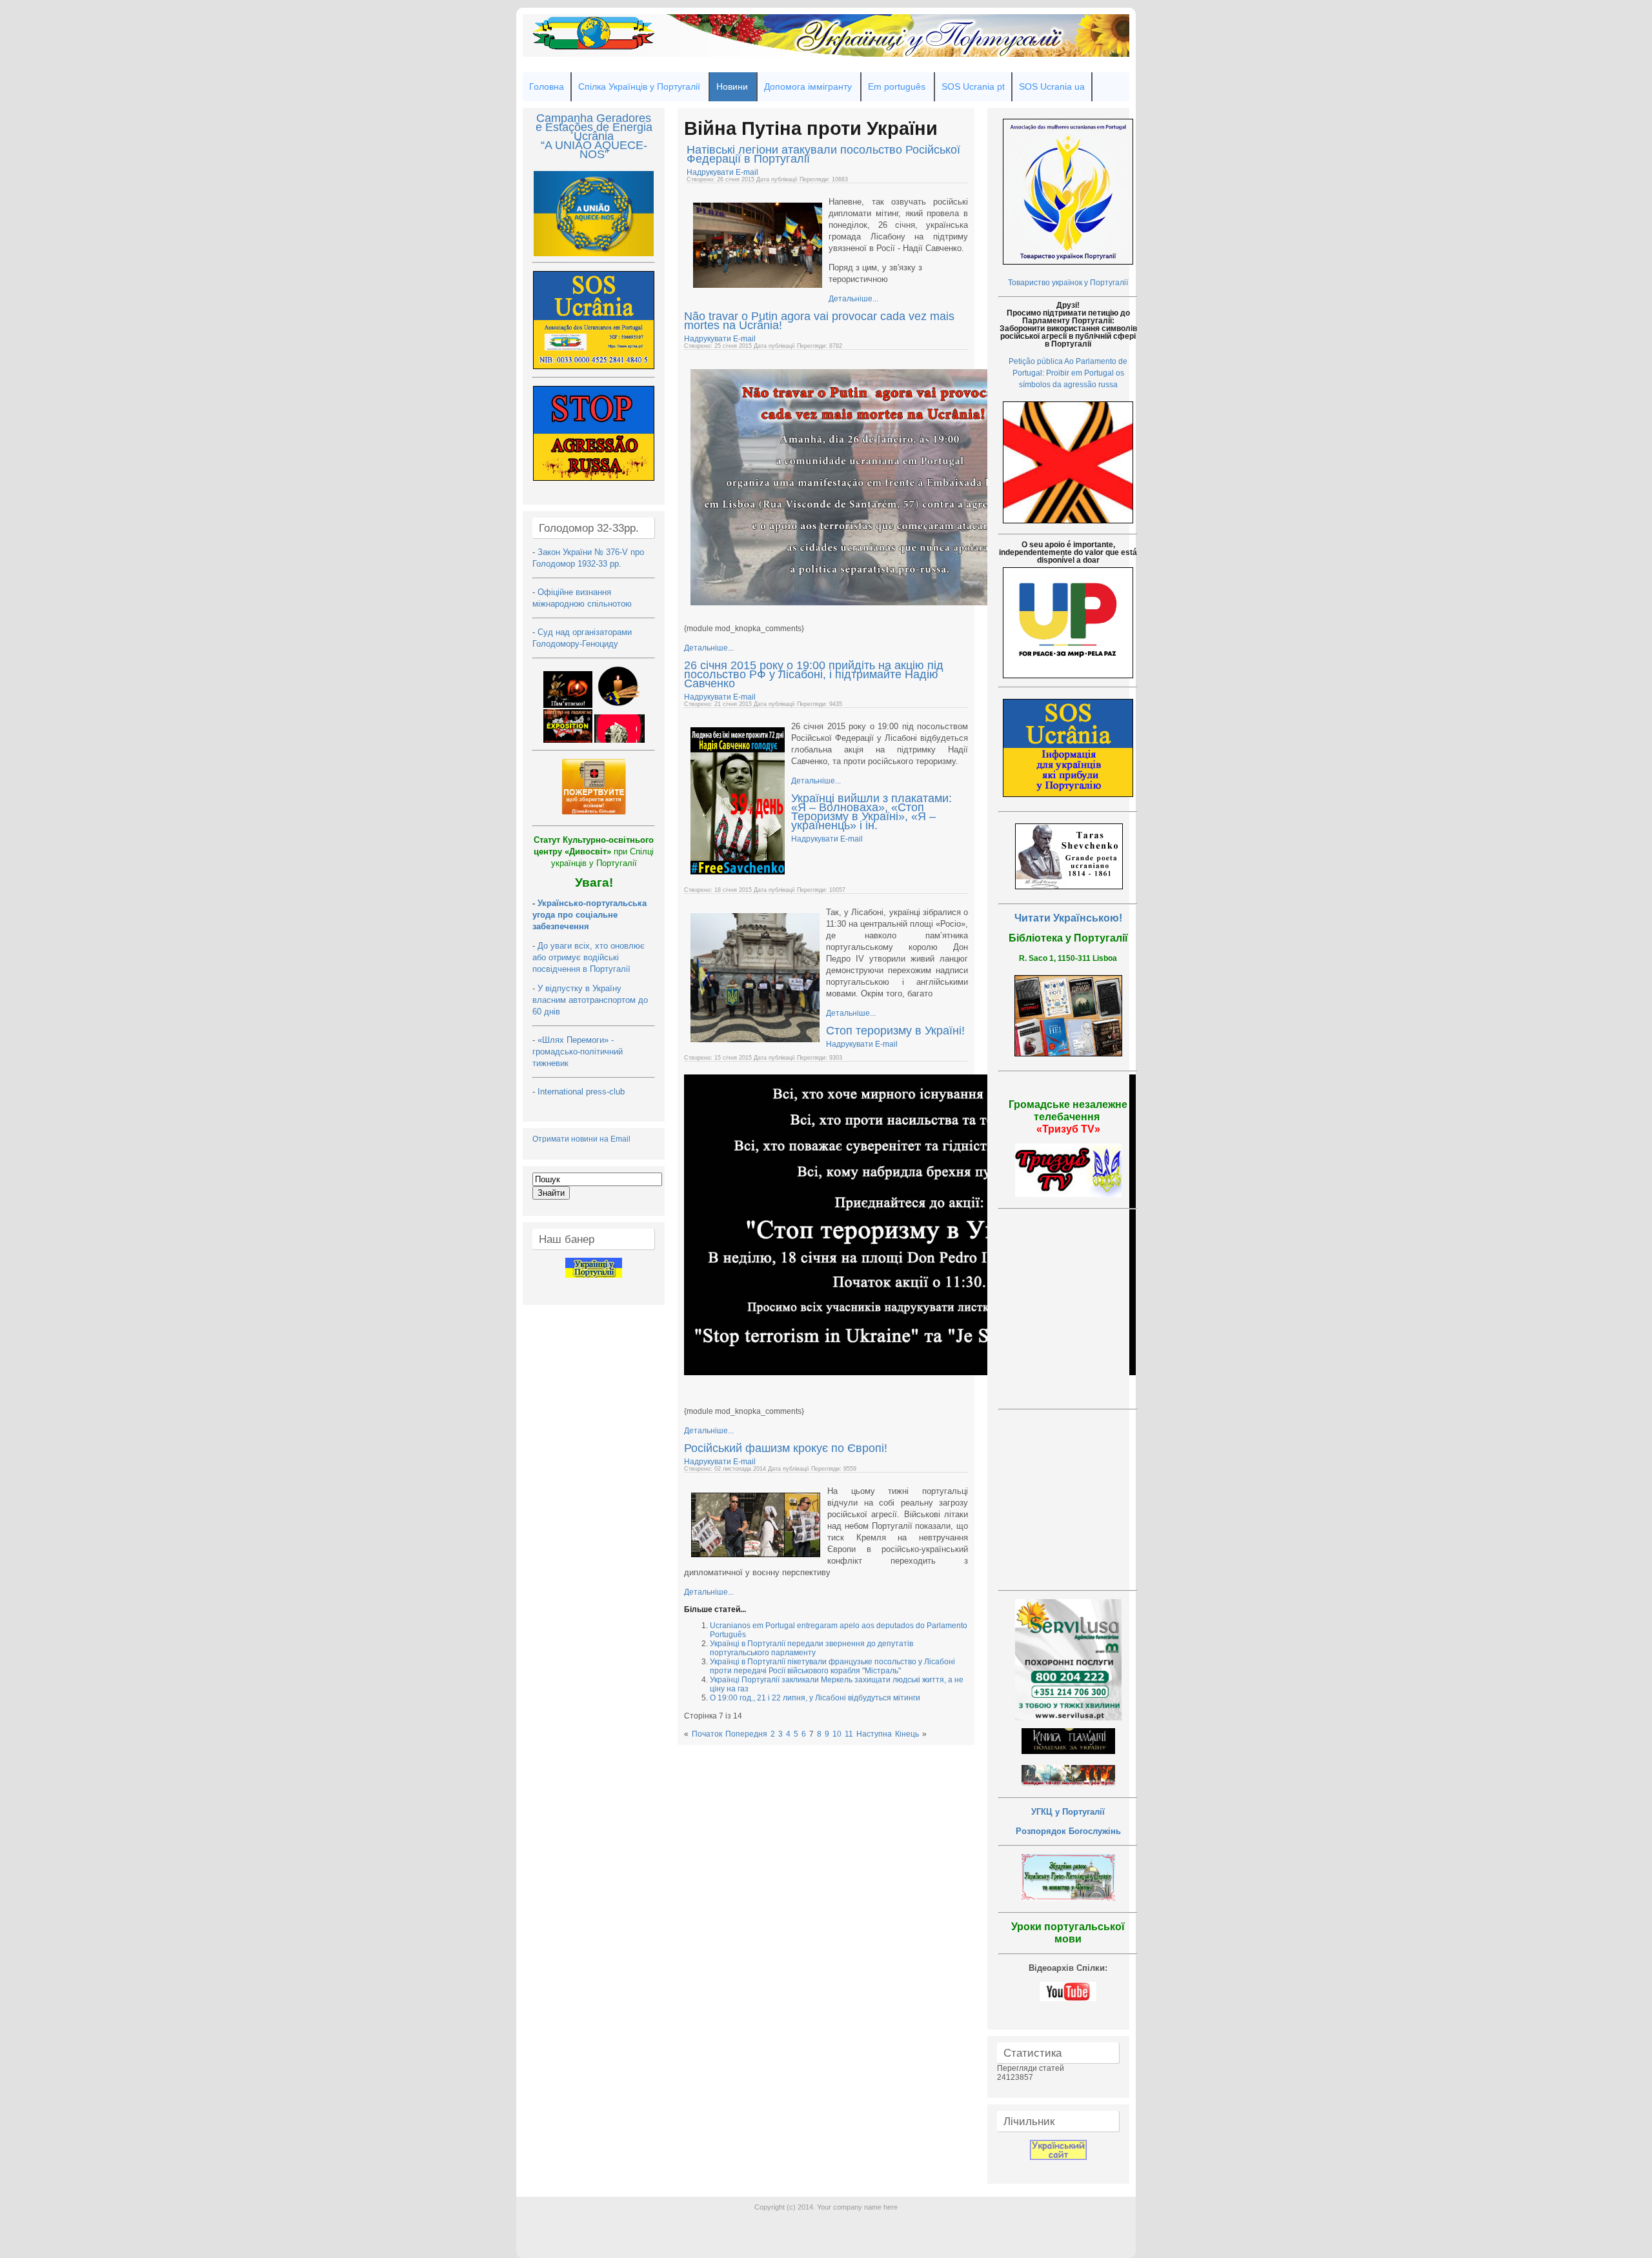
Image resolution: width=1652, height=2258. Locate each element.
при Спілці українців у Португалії (594, 852)
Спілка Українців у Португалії (639, 86)
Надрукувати (711, 172)
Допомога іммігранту (808, 86)
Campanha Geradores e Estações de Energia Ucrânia (594, 127)
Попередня (746, 1734)
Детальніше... (853, 299)
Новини (732, 86)
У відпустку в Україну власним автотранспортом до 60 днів (590, 1000)
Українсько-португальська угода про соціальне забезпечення (589, 915)
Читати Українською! (1068, 918)
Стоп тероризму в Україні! (895, 1031)
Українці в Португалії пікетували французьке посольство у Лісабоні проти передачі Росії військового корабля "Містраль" (832, 1666)
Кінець (907, 1734)
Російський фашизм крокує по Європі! (786, 1448)
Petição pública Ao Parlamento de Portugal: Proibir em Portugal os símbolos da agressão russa (1068, 373)
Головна (547, 86)
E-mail (747, 172)
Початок (707, 1734)
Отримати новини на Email (581, 1139)
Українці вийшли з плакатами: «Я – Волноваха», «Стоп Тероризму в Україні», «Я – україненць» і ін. (871, 812)
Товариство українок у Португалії (1068, 283)
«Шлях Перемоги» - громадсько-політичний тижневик (578, 1052)
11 (849, 1734)
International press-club (582, 1092)
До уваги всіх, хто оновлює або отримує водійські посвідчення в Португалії (589, 957)
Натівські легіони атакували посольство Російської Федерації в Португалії (823, 154)
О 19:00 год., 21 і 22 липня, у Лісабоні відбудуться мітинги (815, 1698)
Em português (897, 86)
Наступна (874, 1734)
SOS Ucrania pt (973, 86)
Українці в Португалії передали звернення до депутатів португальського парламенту (811, 1648)
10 (837, 1734)
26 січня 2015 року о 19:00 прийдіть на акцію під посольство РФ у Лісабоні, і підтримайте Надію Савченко (814, 674)
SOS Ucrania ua (1052, 86)
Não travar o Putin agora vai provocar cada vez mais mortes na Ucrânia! (819, 321)
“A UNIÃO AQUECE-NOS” (594, 150)
